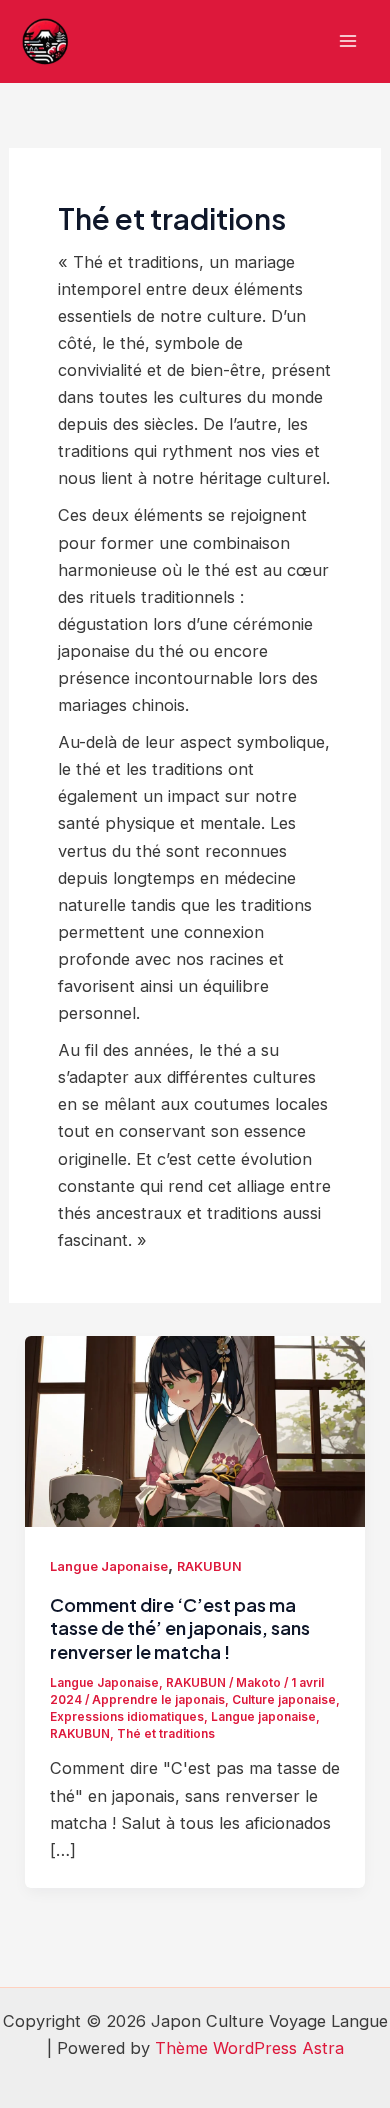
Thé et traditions (166, 1734)
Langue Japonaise (109, 1566)
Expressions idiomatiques (127, 1717)
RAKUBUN (209, 1566)
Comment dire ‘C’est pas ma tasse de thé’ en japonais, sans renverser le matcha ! (180, 1628)
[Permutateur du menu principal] (347, 41)
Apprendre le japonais (158, 1700)
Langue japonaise (263, 1717)
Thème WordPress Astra (249, 2048)
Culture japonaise (284, 1700)
